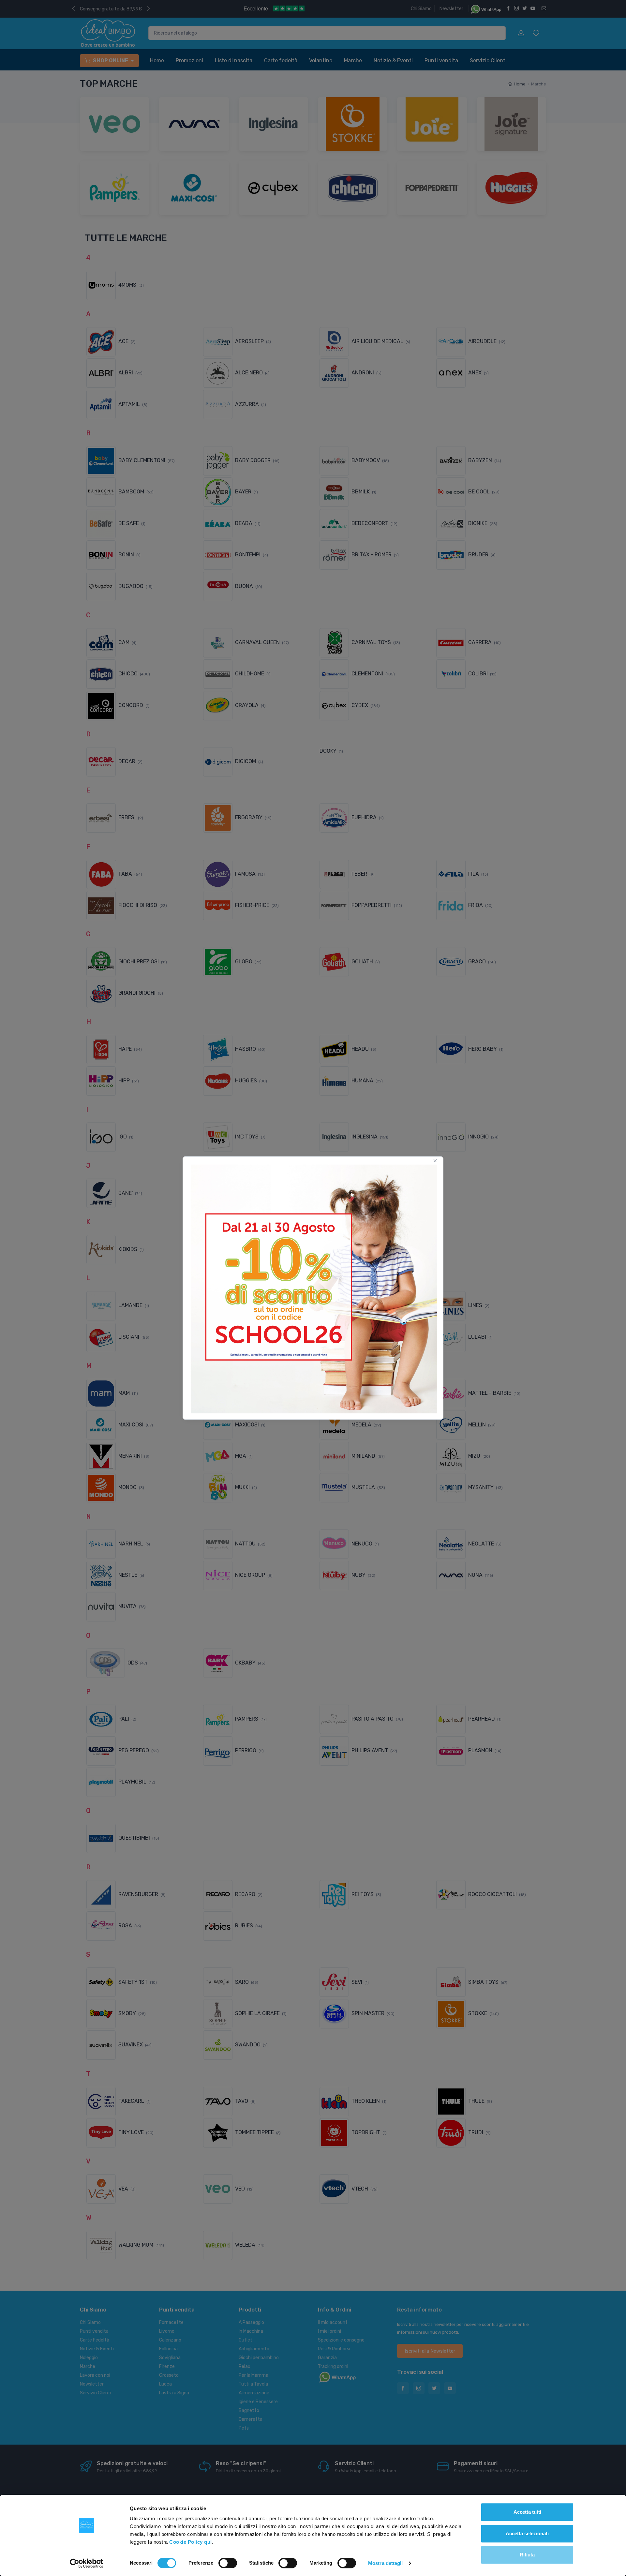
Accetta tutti (527, 2512)
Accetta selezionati (527, 2533)
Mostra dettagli (386, 2563)
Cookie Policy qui (191, 2542)
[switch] (228, 2563)
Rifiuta (527, 2555)
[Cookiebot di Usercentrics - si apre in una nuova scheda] (87, 2563)
